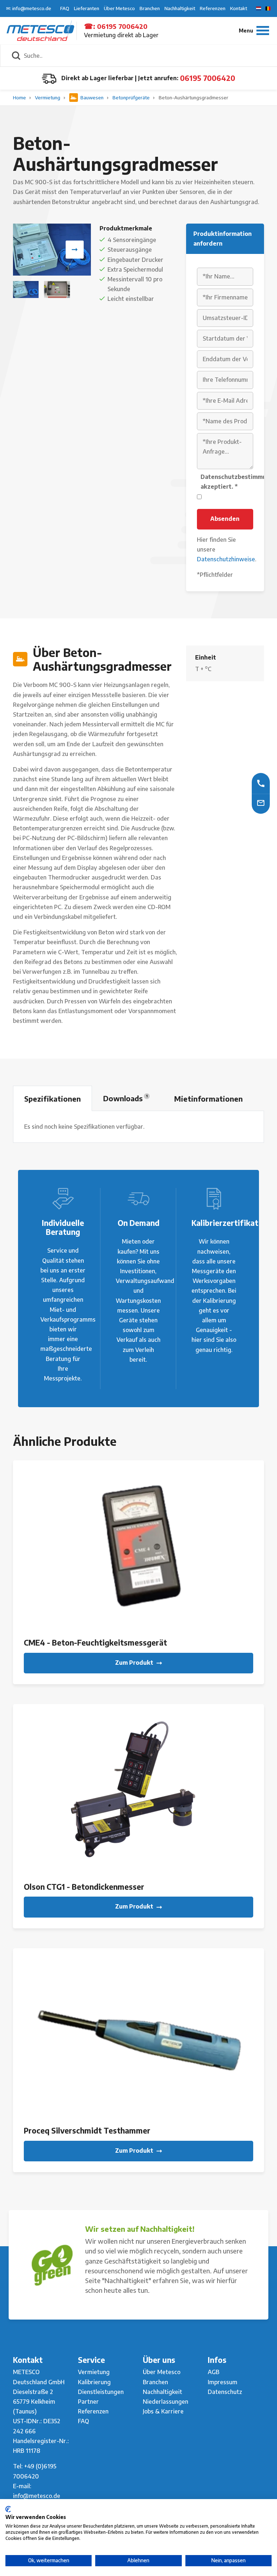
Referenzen (213, 8)
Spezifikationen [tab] (52, 1099)
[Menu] (254, 31)
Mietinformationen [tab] (208, 1099)
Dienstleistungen (101, 2392)
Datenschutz (225, 2392)
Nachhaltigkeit (180, 8)
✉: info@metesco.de (29, 8)
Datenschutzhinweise (226, 559)
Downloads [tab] (125, 1098)
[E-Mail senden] (261, 803)
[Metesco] (40, 30)
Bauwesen (92, 98)
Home (20, 98)
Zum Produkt (135, 1663)
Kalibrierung (94, 2382)
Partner (88, 2402)
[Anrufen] (261, 783)
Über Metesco (119, 8)
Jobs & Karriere (163, 2411)
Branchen (150, 8)
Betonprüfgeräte (132, 98)
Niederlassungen (166, 2402)
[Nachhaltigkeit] (52, 2265)
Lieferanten (87, 8)
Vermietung (48, 98)
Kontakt (239, 8)
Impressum (223, 2382)
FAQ (65, 8)
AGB (214, 2372)
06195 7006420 (122, 26)
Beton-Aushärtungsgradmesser (194, 98)
